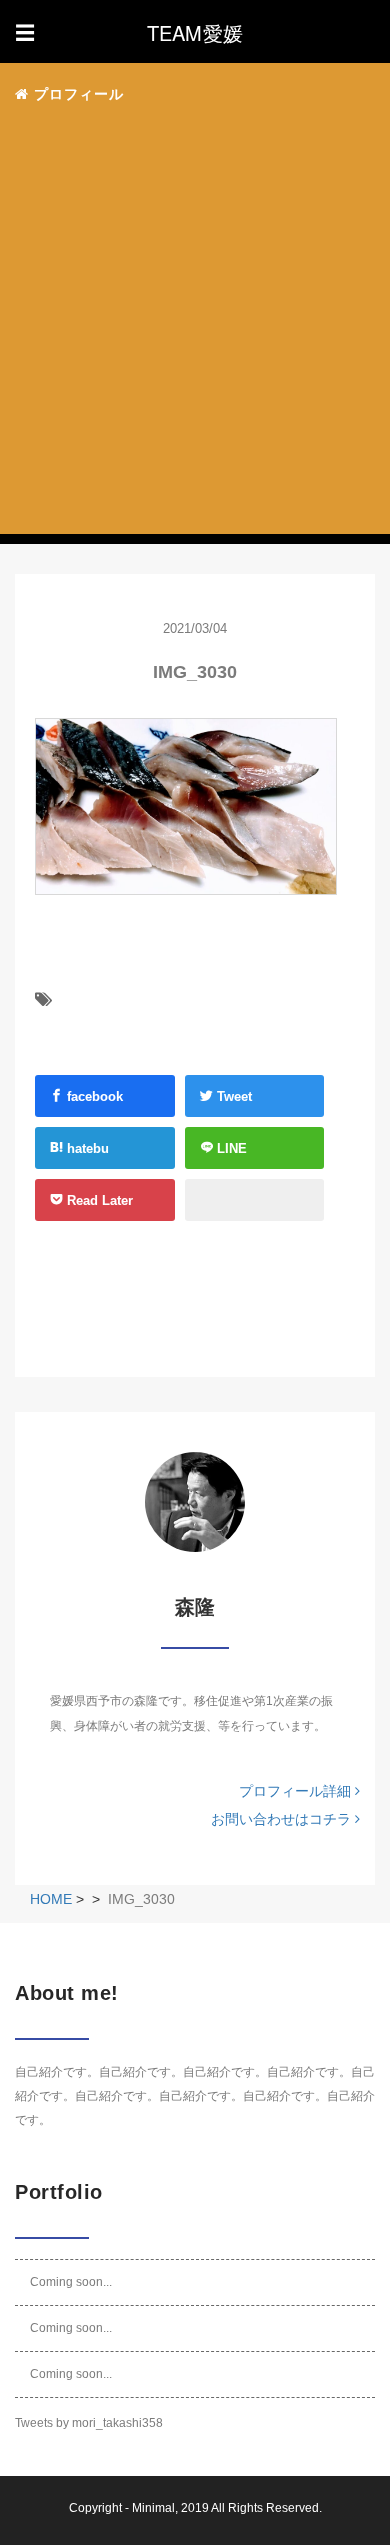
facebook (93, 1096)
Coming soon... (71, 2282)
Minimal (153, 2508)
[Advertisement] (195, 326)
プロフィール (76, 94)
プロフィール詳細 (297, 1791)
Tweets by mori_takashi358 (89, 2423)
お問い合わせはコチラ (283, 1819)
